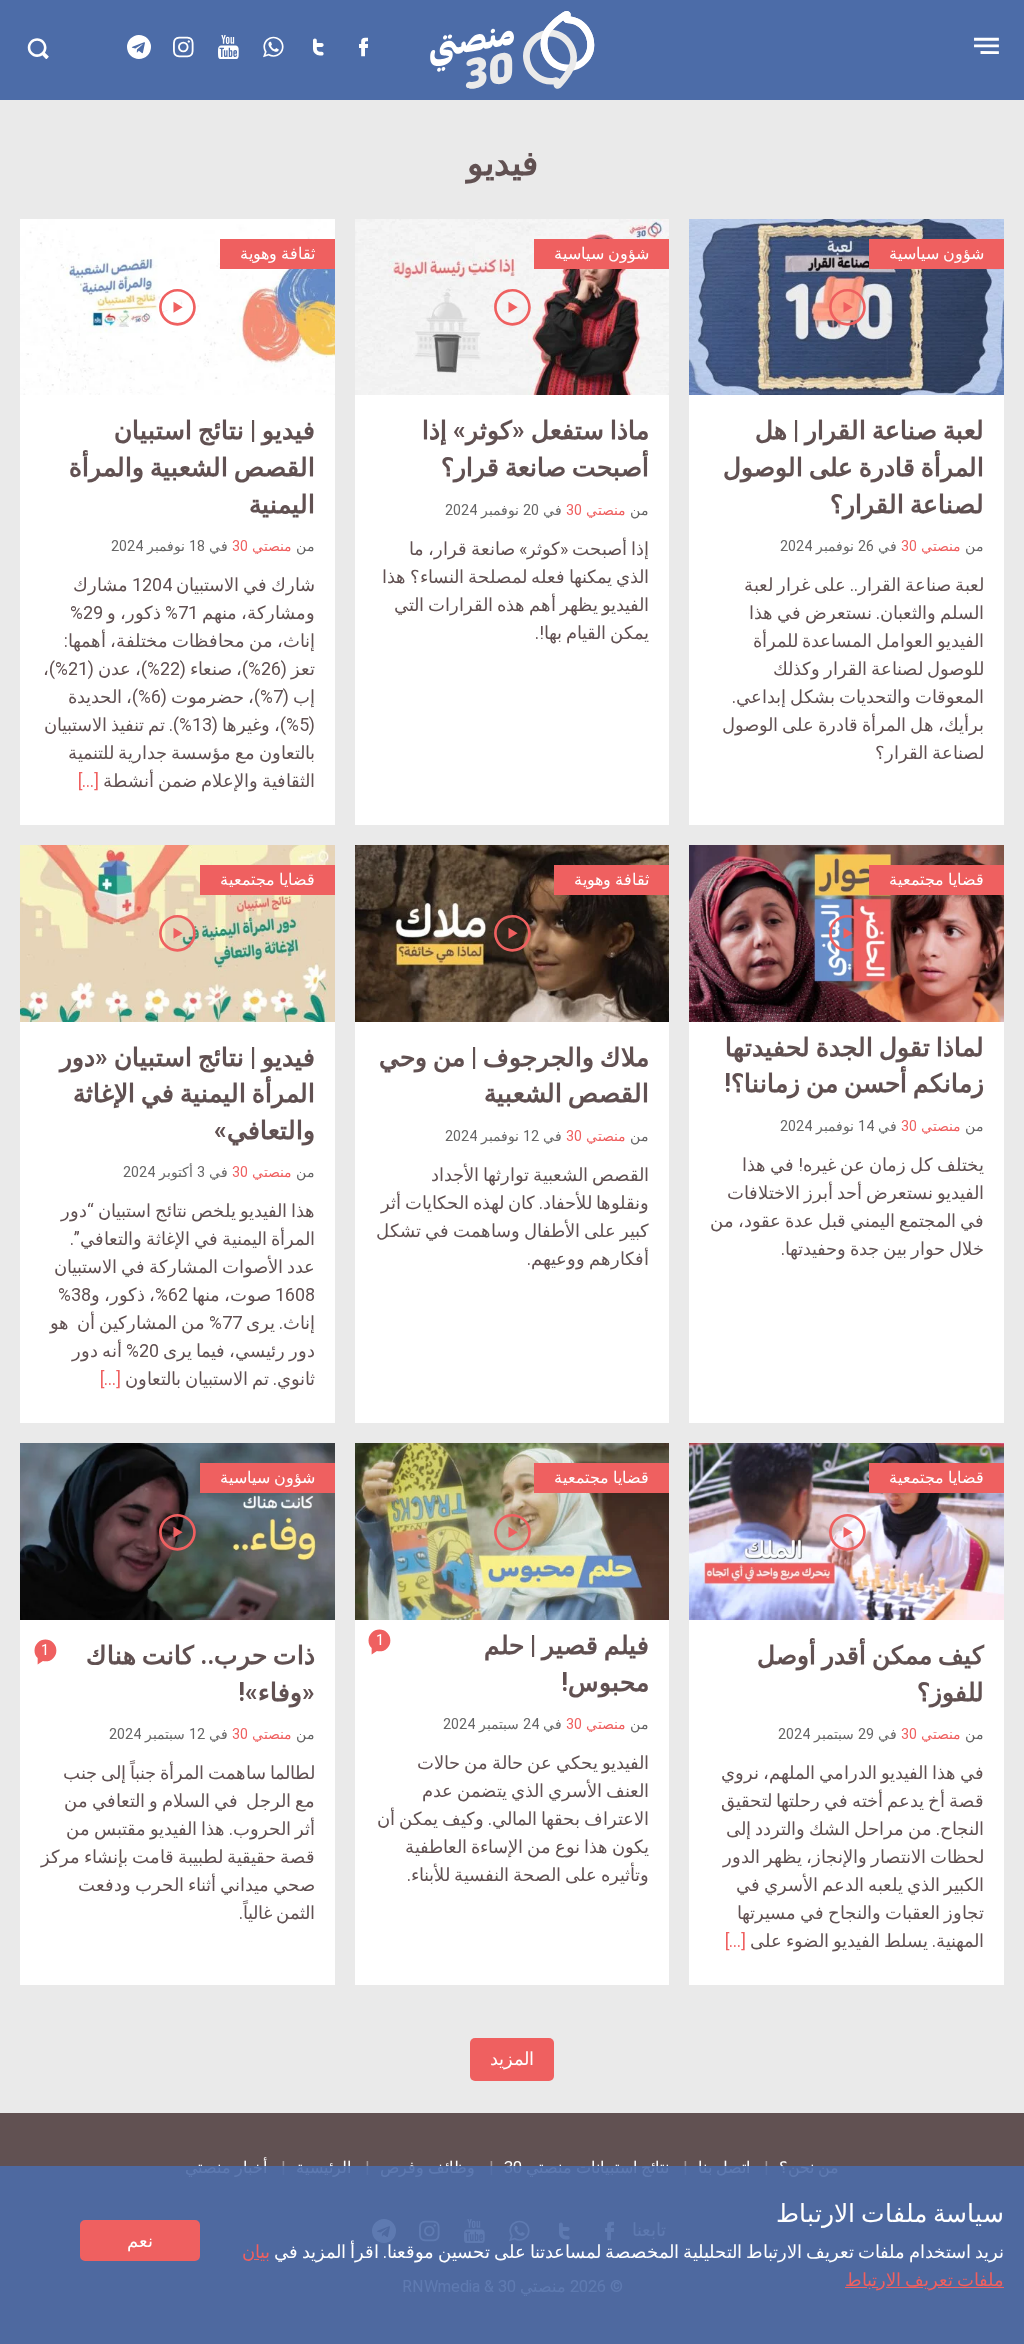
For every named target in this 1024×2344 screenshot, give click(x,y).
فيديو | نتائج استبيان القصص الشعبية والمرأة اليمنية (192, 467)
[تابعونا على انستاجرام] (184, 47)
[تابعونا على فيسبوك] (364, 47)
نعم (140, 2240)
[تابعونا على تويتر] (319, 47)
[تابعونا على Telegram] (139, 47)
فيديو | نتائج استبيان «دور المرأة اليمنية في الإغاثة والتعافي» (187, 1094)
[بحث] (37, 48)
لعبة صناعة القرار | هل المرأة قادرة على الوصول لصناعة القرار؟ (853, 467)
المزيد (512, 2058)
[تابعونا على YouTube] (229, 47)
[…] (88, 780)
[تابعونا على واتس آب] (274, 47)
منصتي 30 (931, 546)
